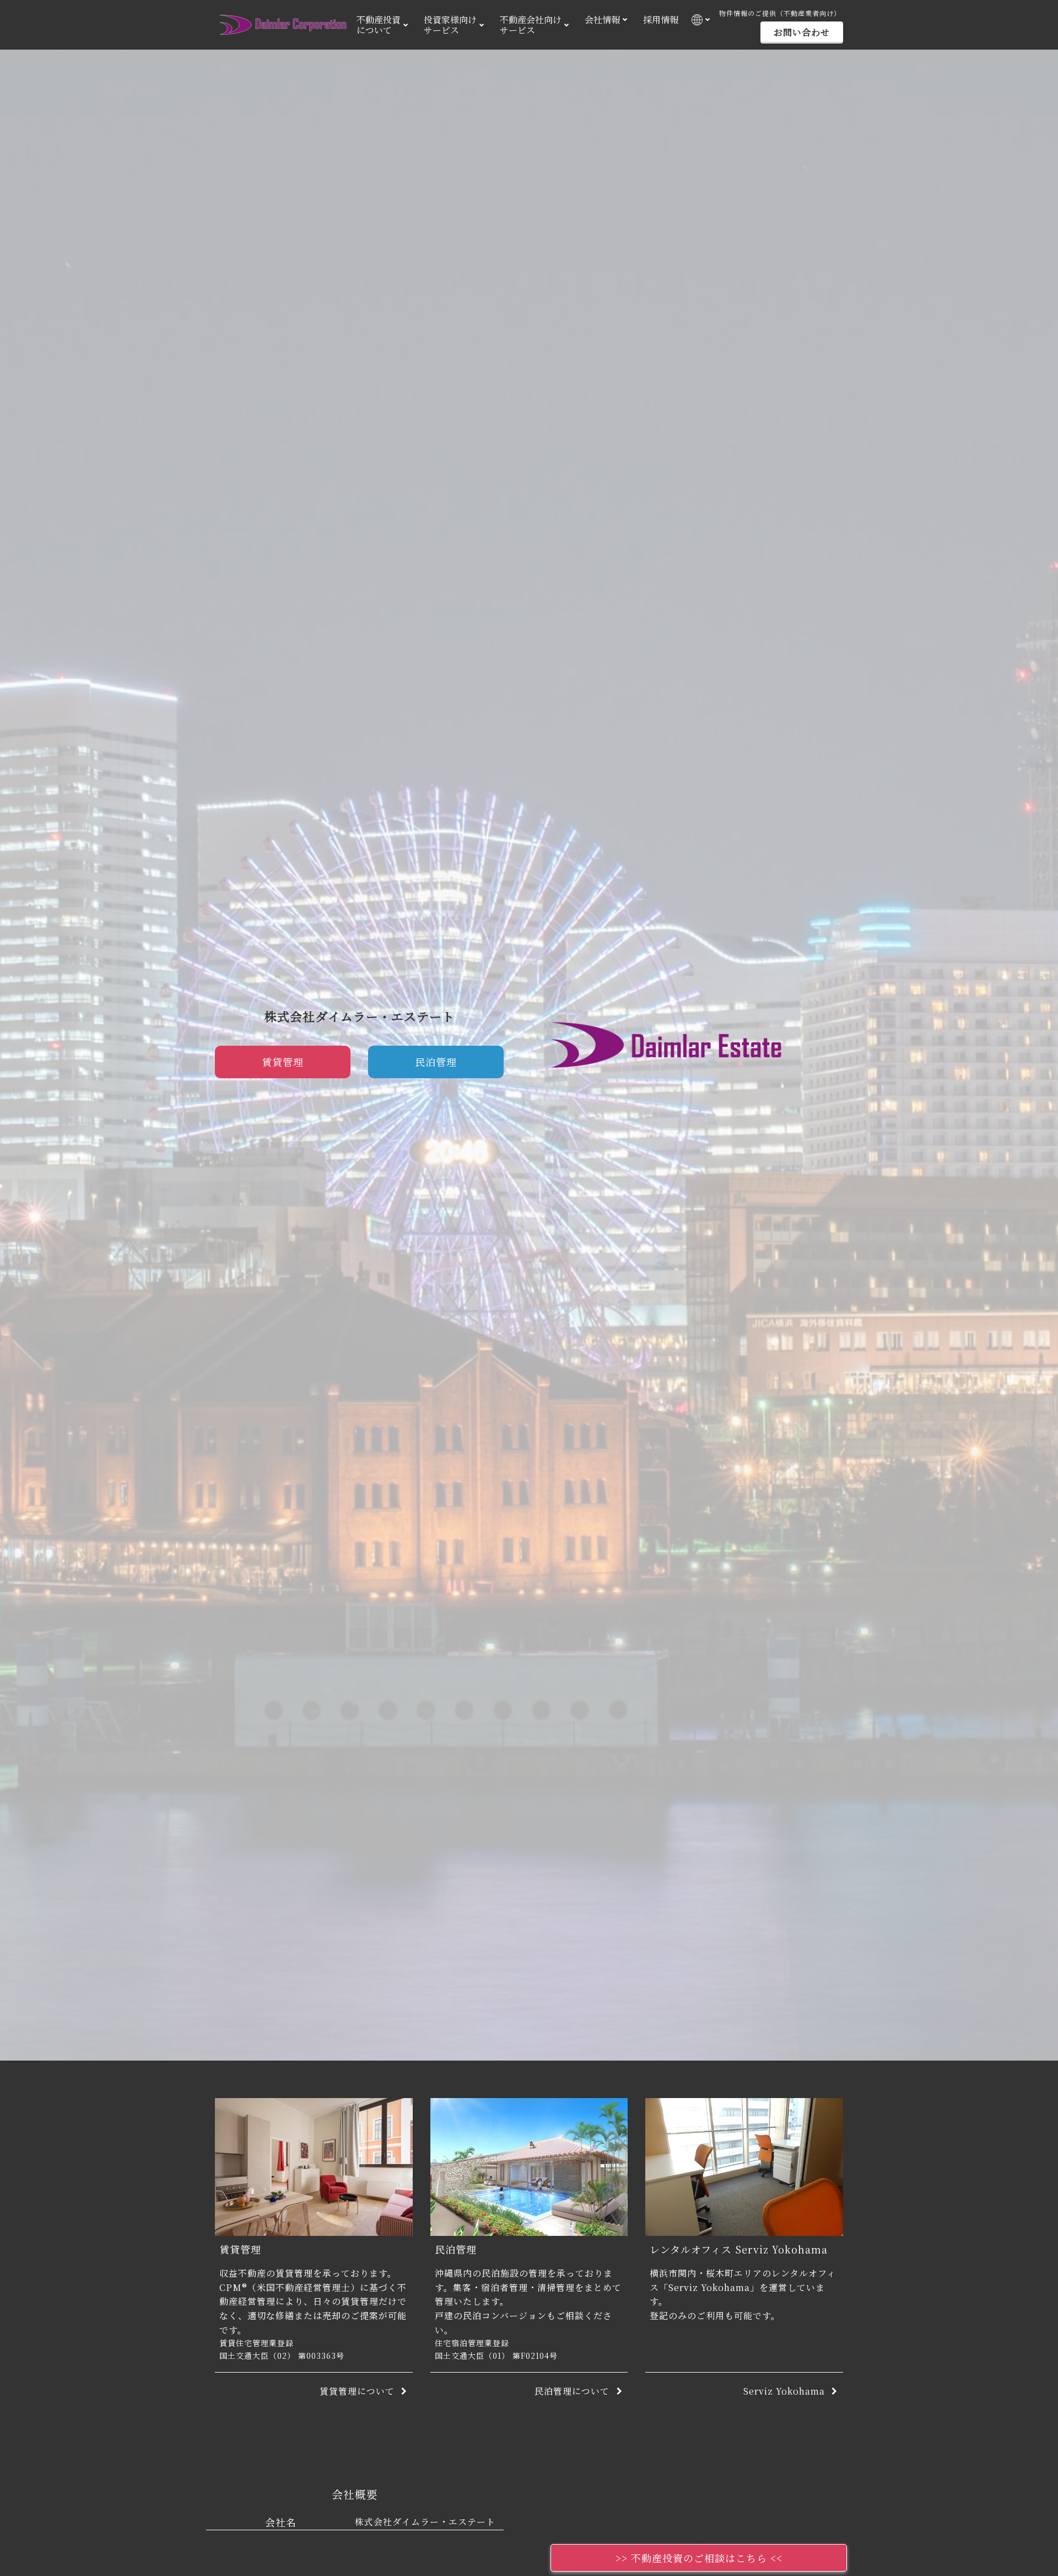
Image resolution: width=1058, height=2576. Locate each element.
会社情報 (602, 20)
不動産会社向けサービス (531, 25)
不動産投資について (379, 25)
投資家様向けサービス (450, 25)
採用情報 (661, 20)
